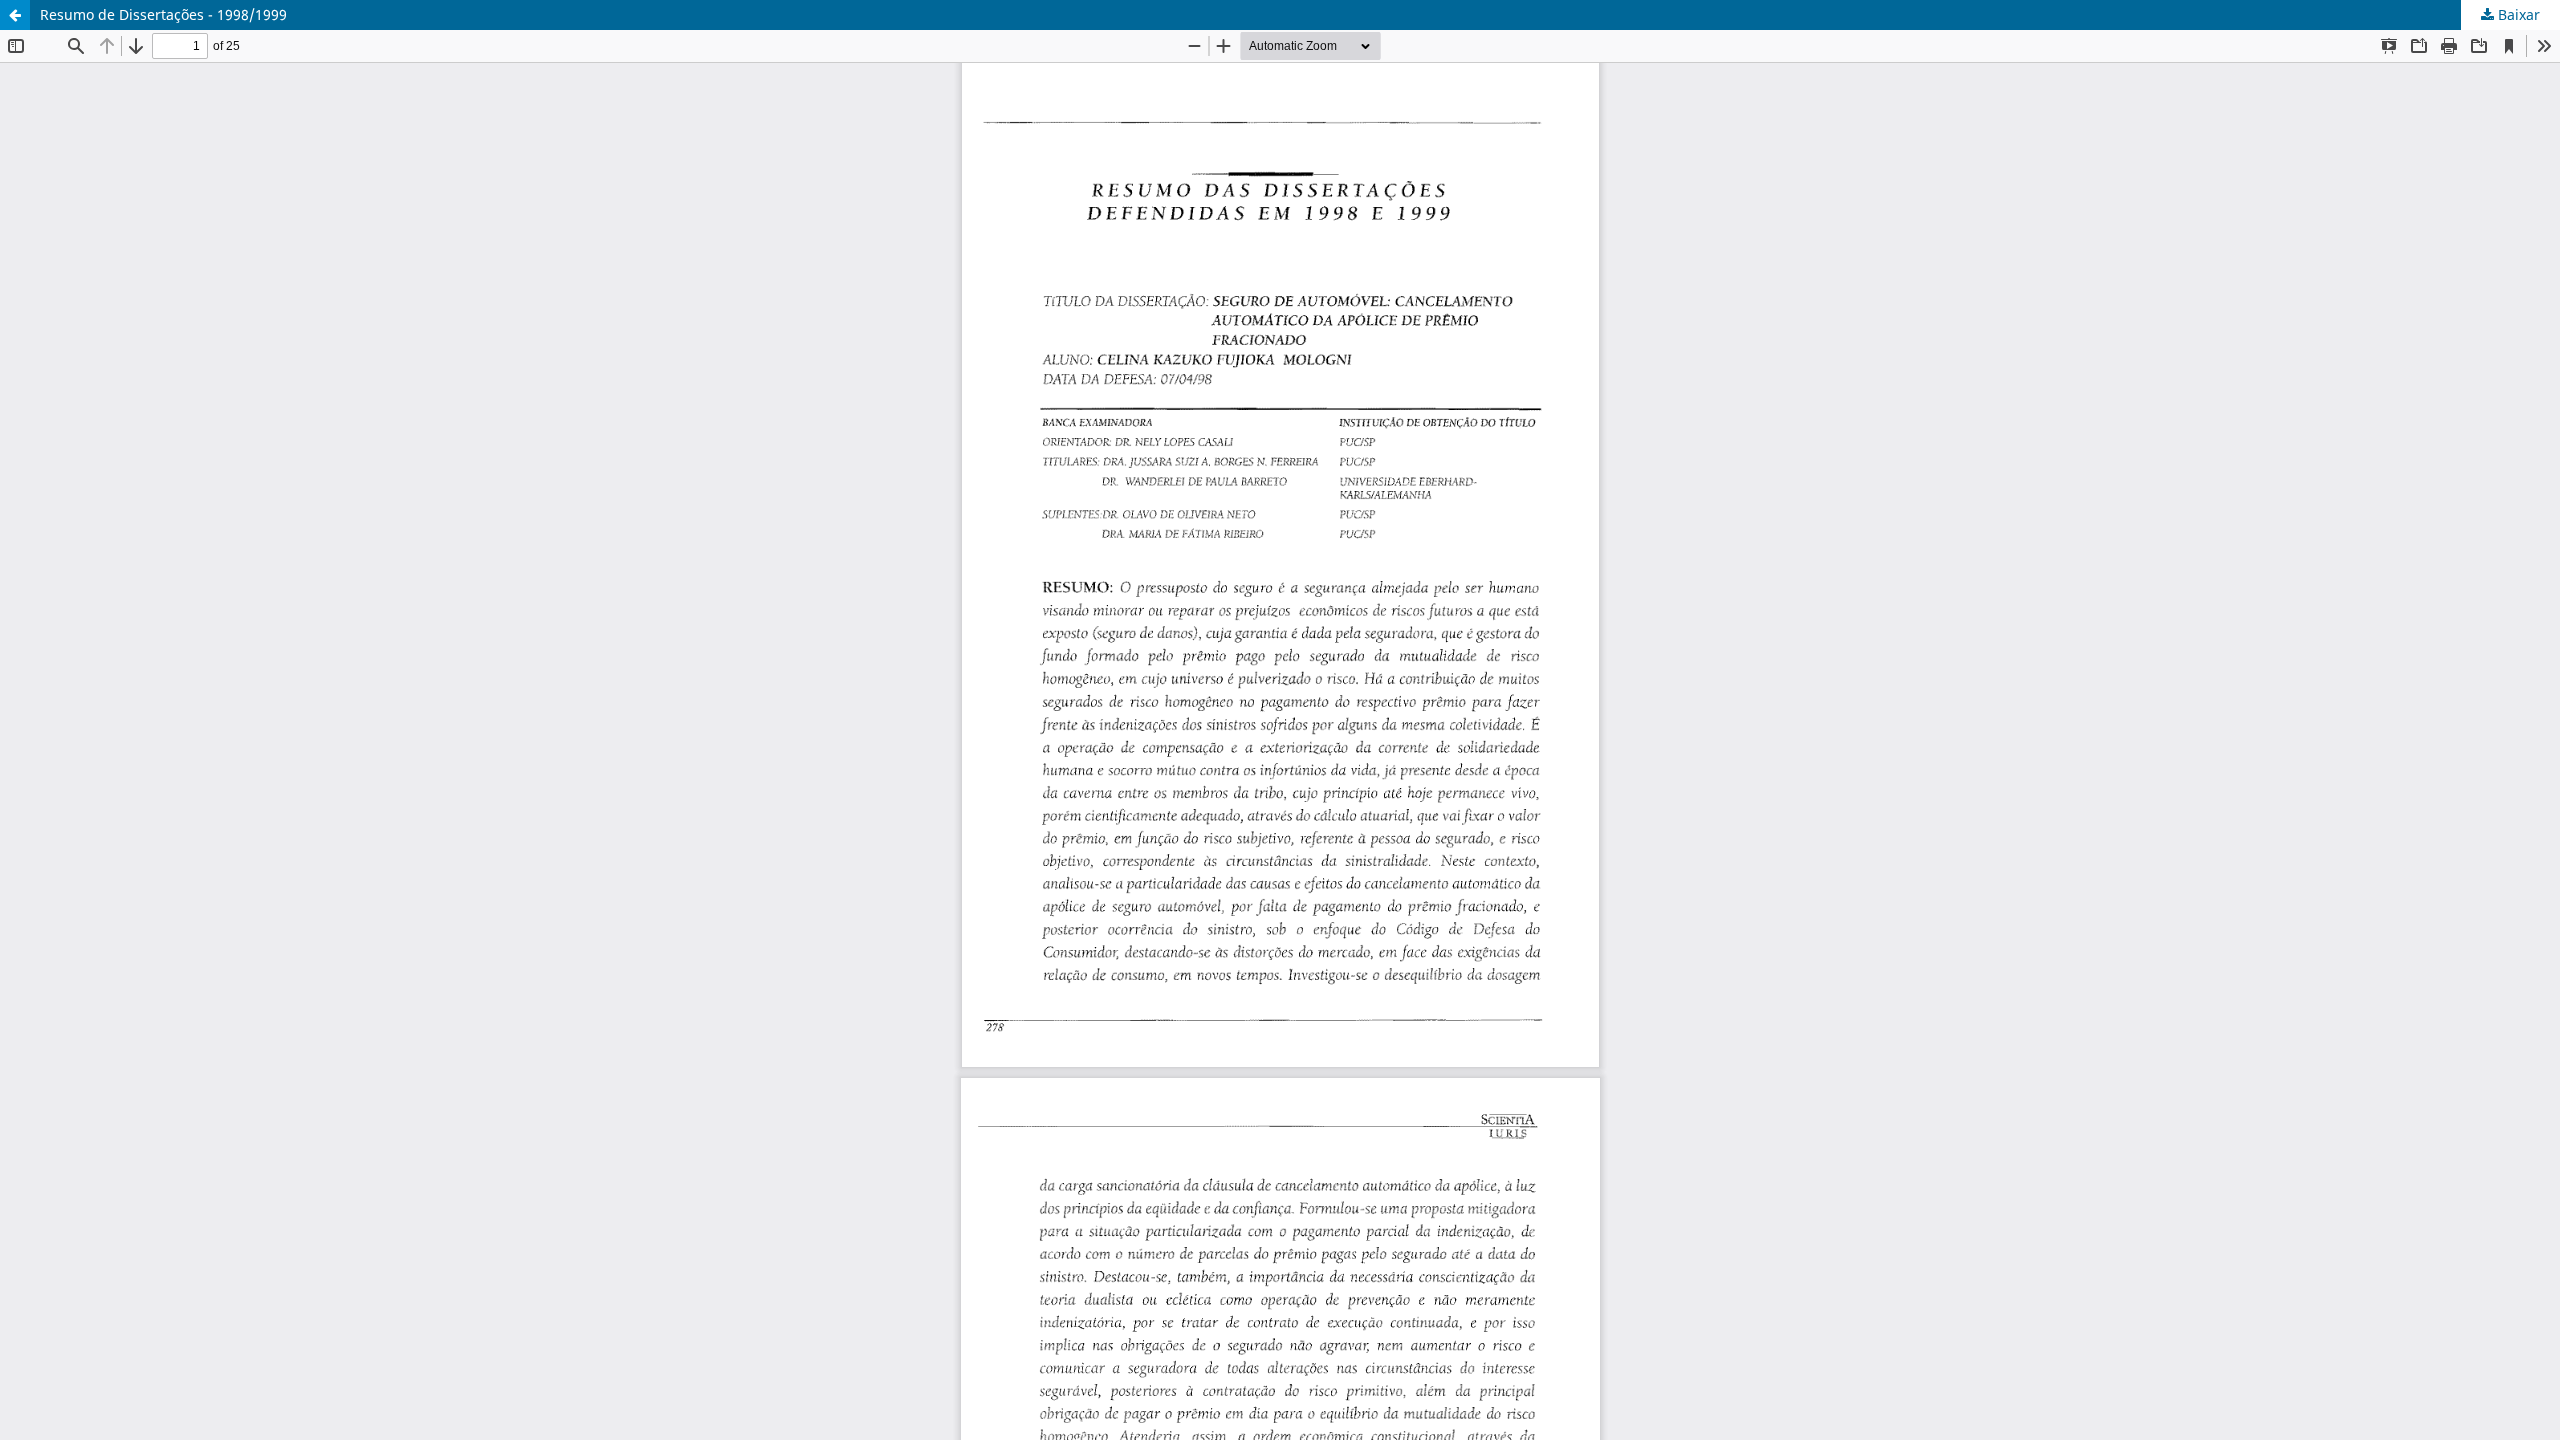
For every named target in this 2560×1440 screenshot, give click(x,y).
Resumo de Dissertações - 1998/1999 (163, 14)
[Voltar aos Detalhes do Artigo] (15, 15)
